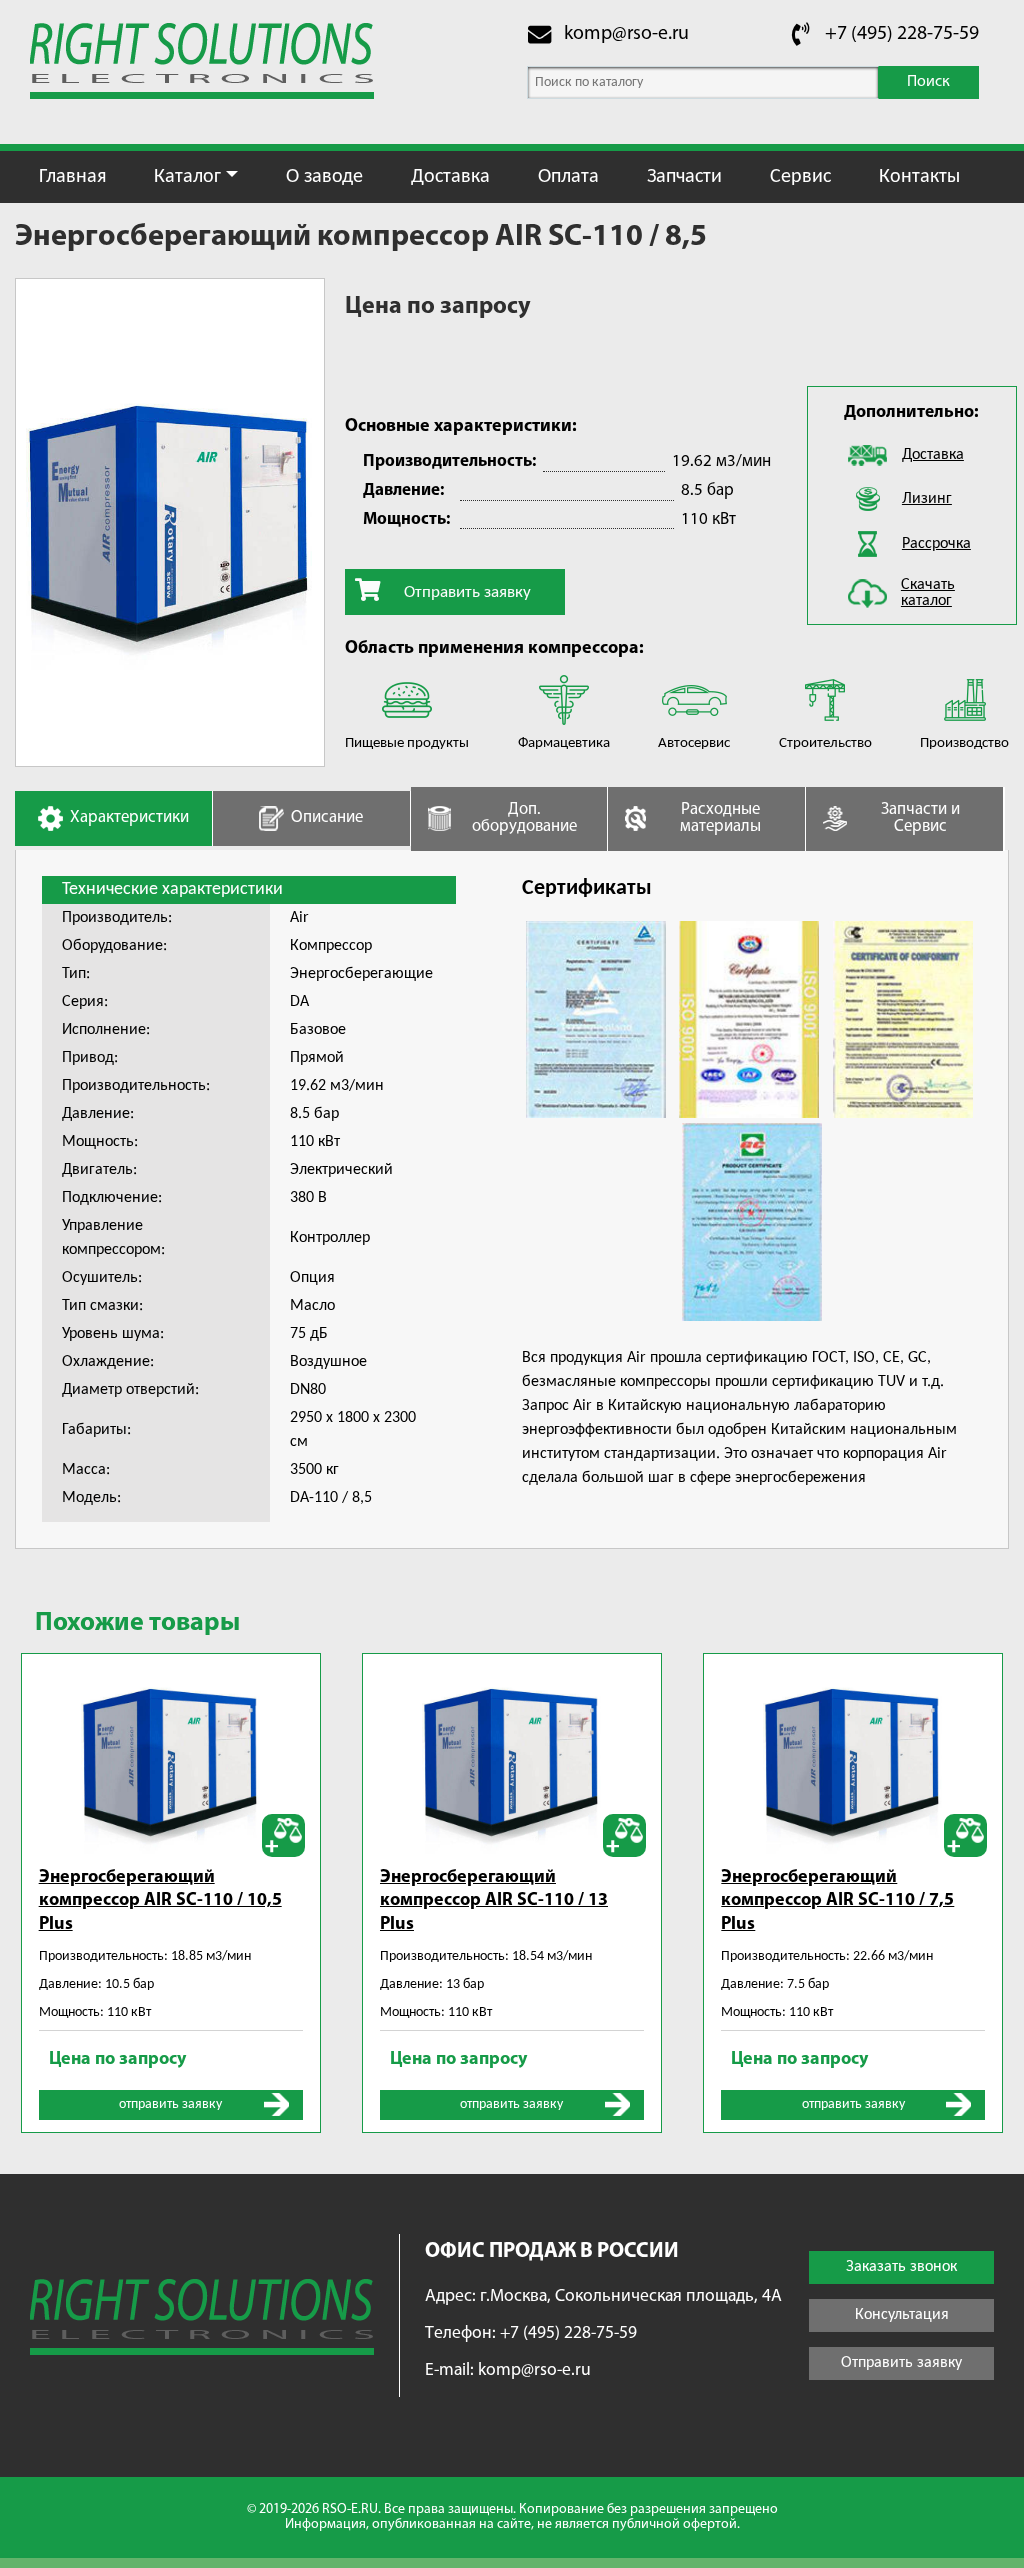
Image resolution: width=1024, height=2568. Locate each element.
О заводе (324, 177)
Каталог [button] (187, 177)
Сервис (800, 177)
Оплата (568, 177)
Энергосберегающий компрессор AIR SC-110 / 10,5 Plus (160, 1901)
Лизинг (927, 499)
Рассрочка (936, 544)
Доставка (450, 177)
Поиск (928, 82)
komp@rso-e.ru (626, 34)
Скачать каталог (928, 593)
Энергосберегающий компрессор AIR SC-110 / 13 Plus (494, 1901)
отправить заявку (170, 2104)
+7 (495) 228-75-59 (902, 34)
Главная (72, 177)
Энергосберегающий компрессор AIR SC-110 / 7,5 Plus (837, 1901)
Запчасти (684, 177)
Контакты (919, 177)
